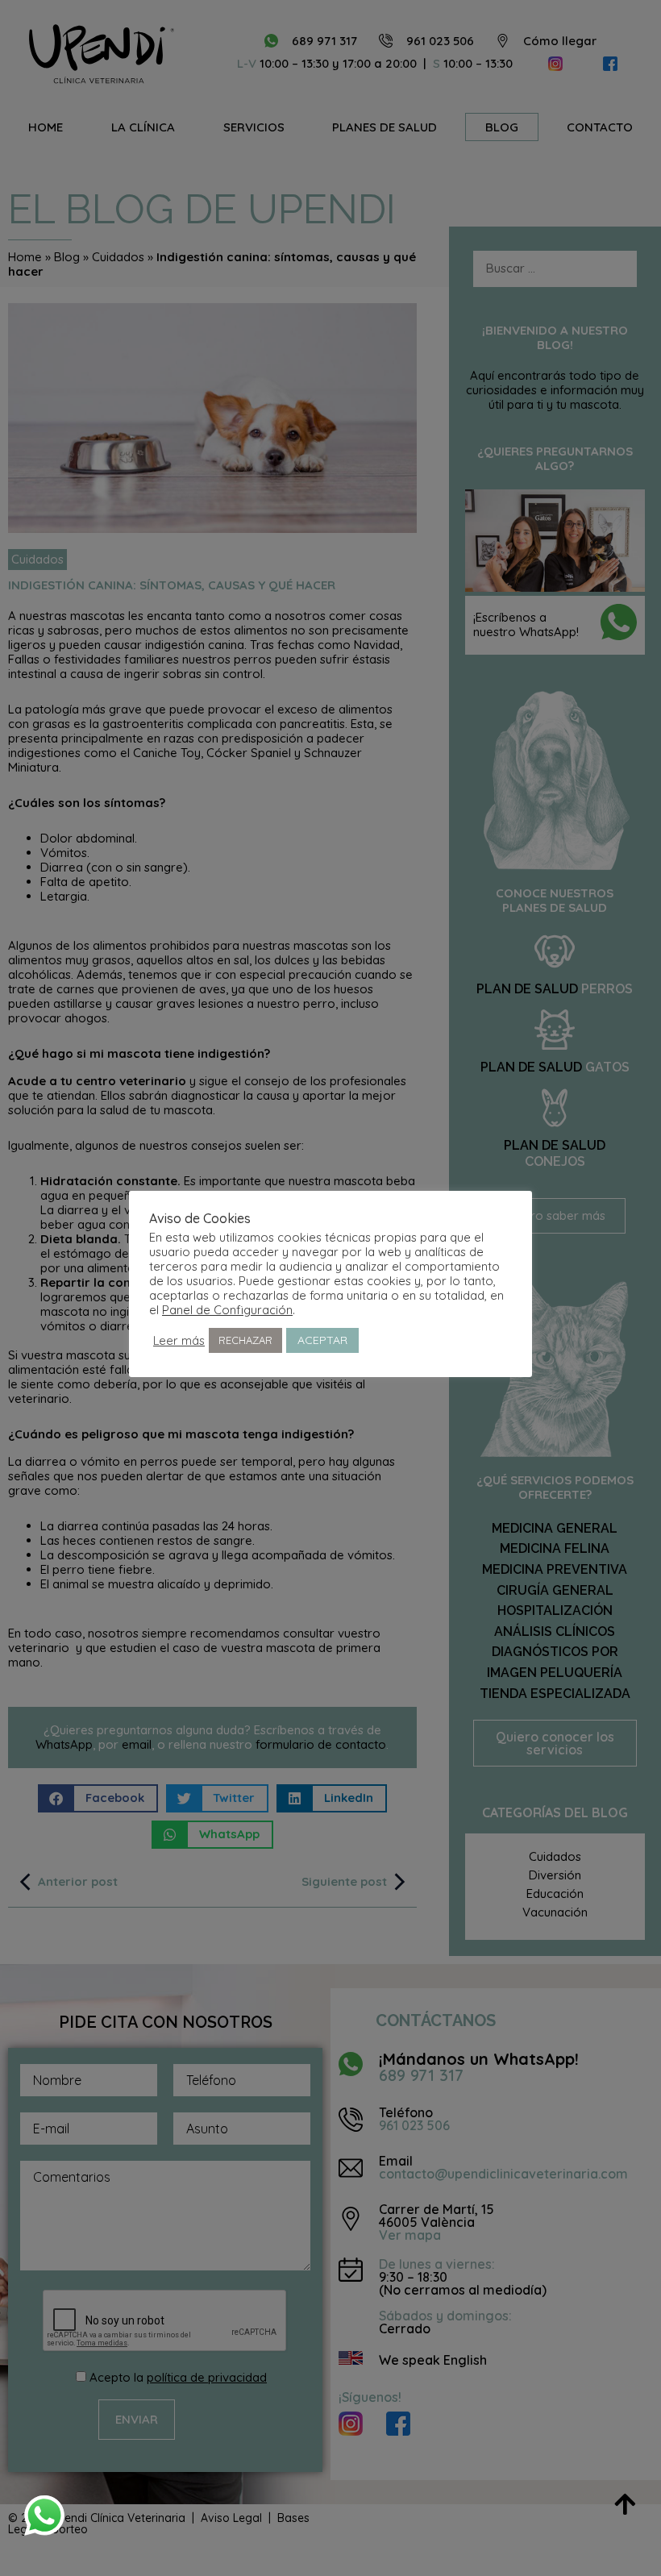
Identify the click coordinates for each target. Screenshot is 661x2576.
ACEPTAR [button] (322, 1340)
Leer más (179, 1341)
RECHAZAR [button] (245, 1340)
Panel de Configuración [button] (227, 1310)
